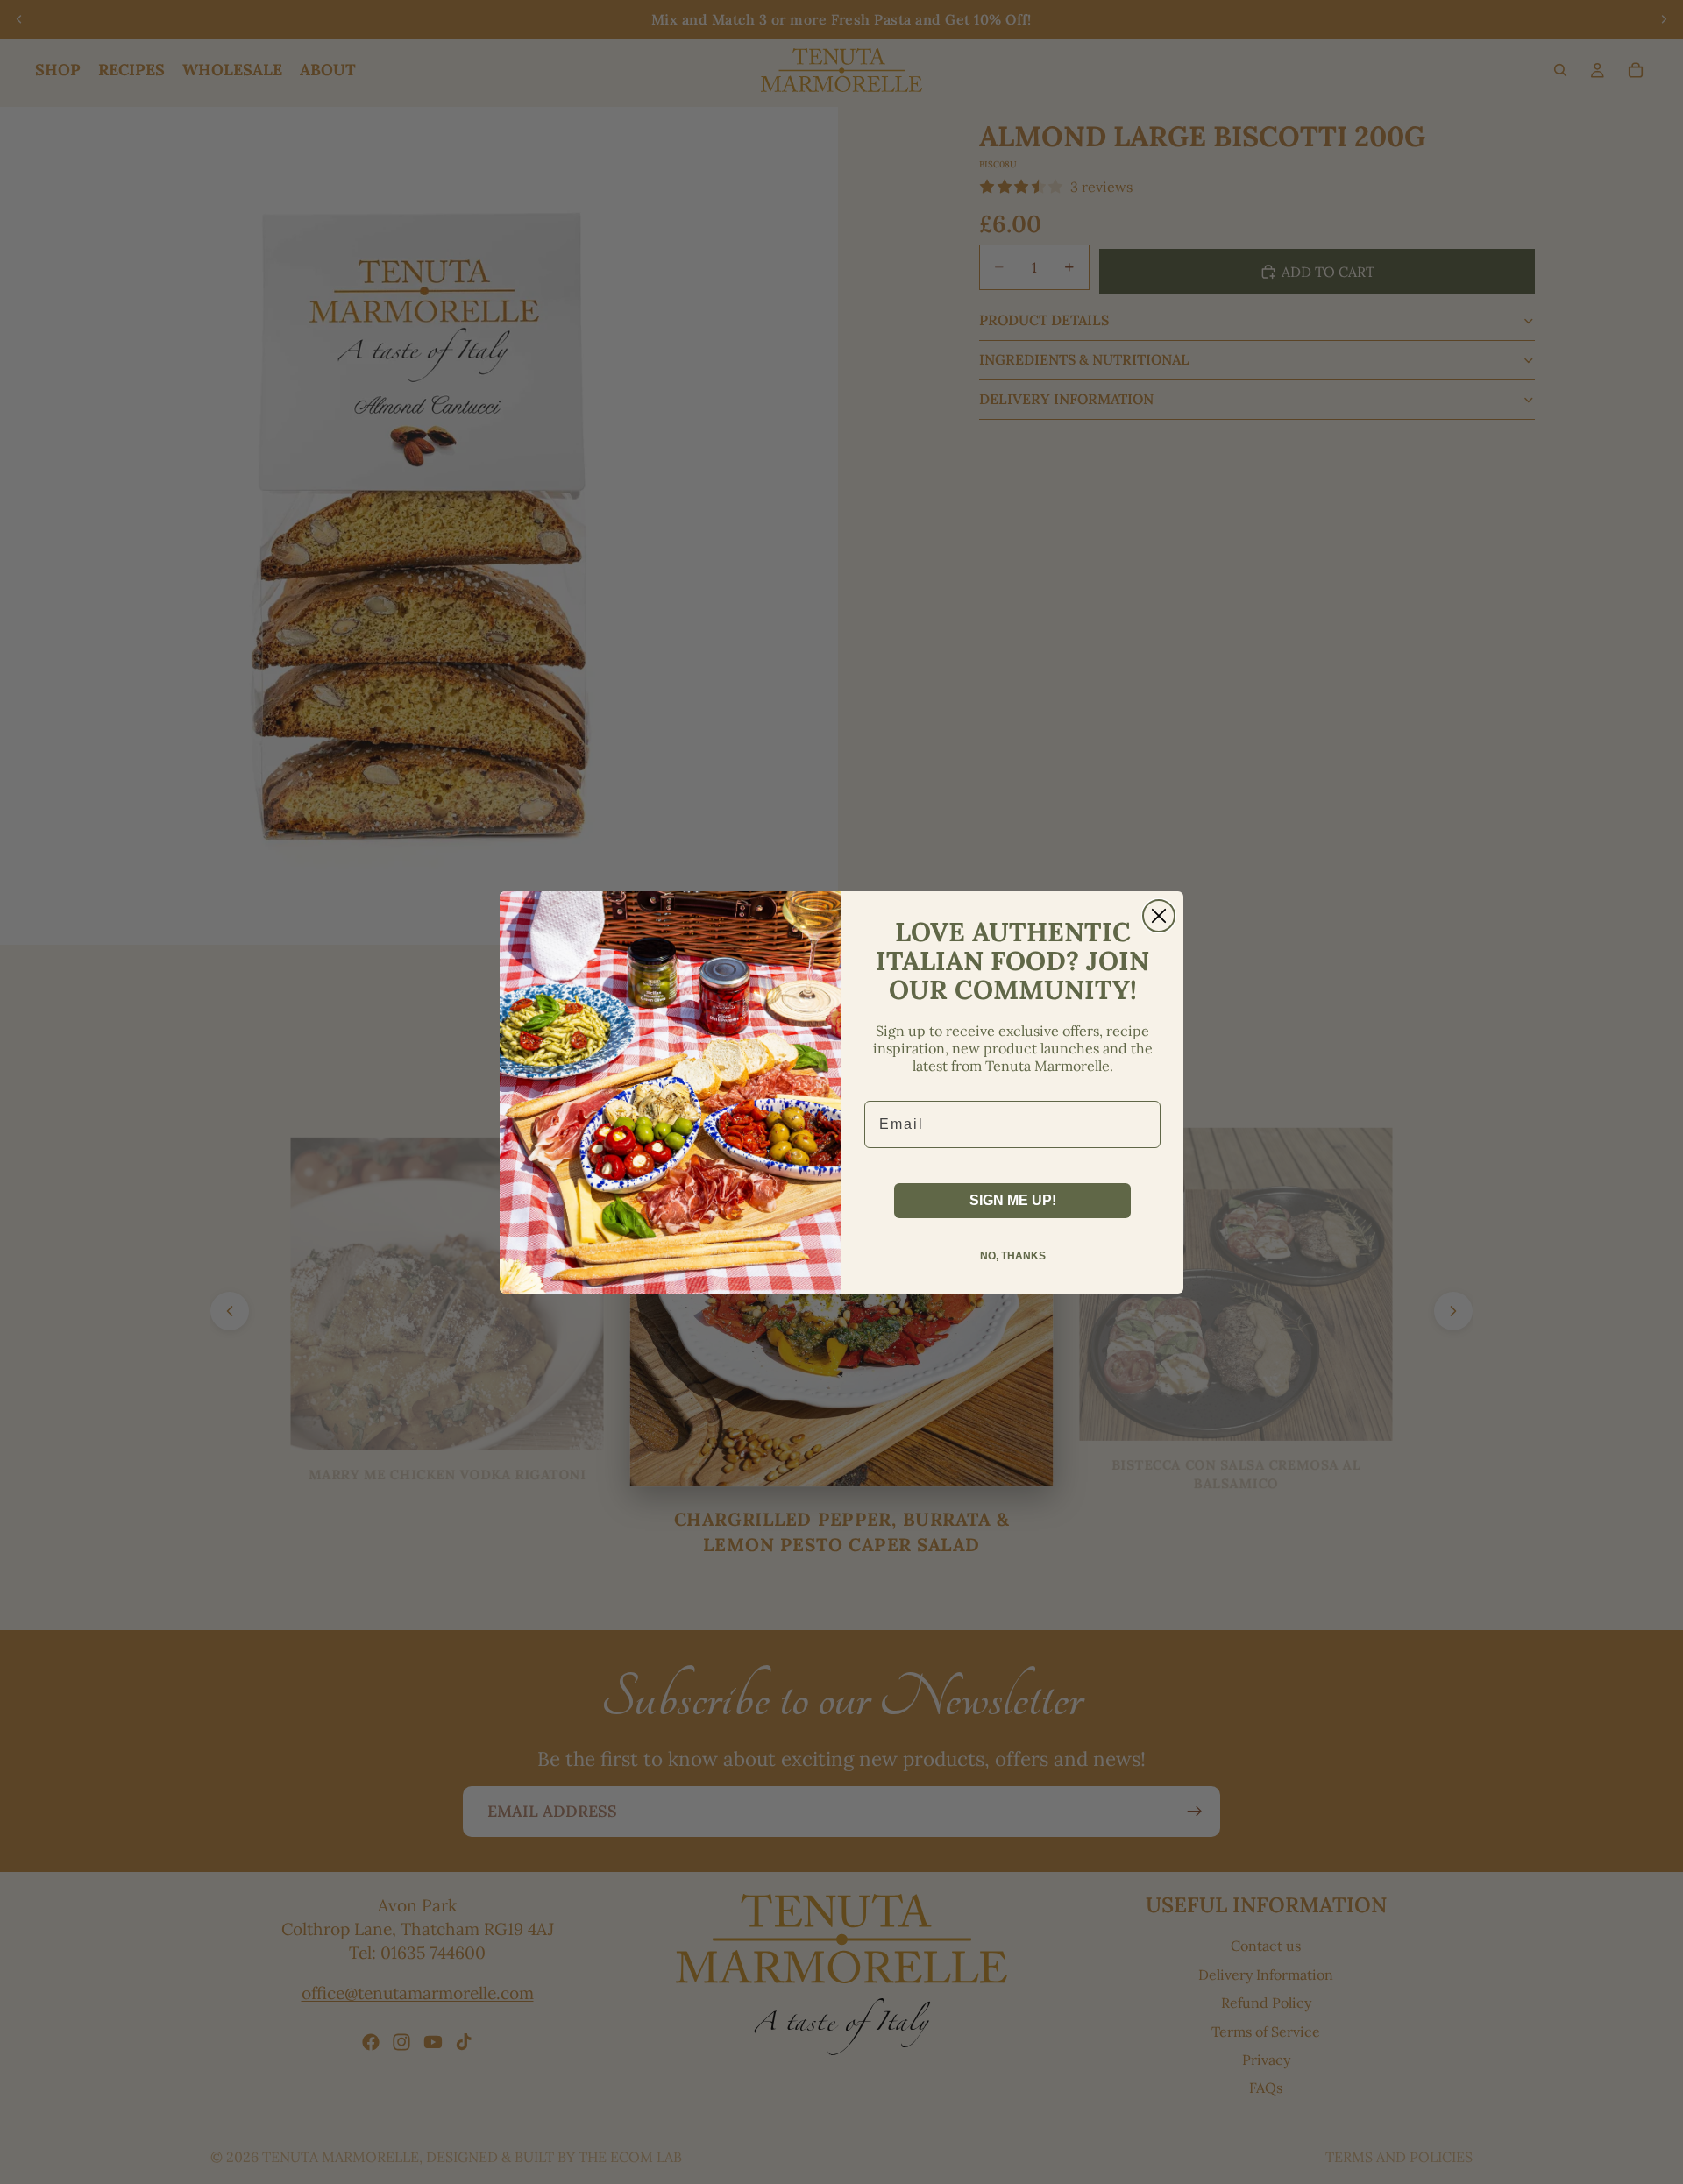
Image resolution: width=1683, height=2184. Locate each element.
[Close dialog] (1159, 916)
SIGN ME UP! (1013, 1200)
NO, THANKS (1013, 1256)
